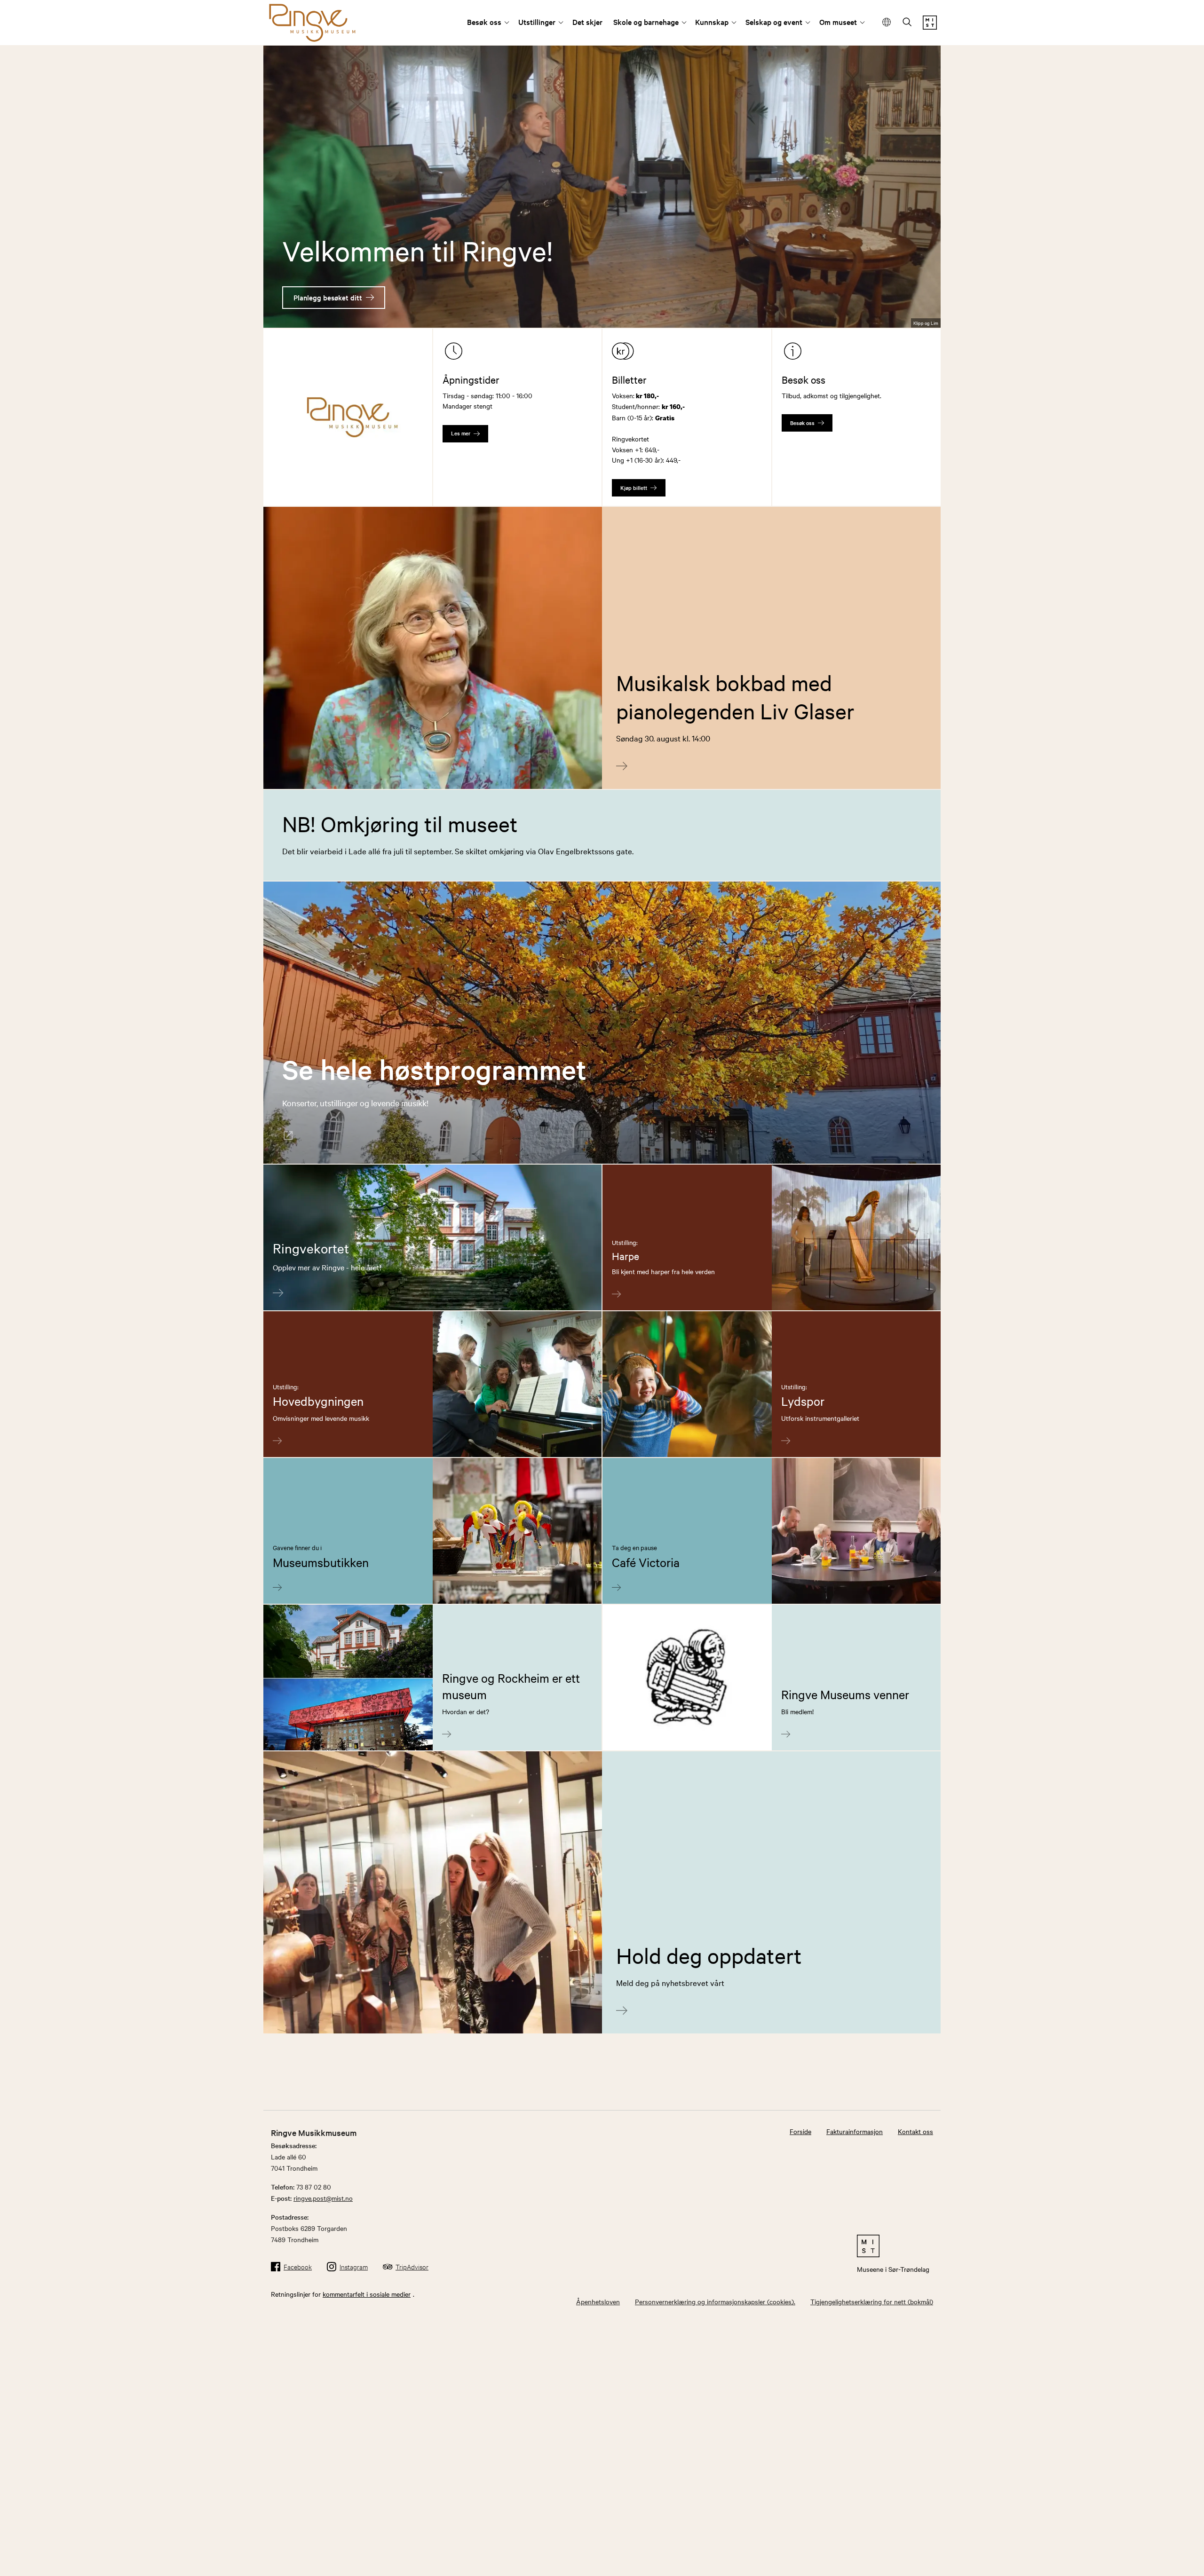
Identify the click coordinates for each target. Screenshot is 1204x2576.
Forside (800, 2131)
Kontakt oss (915, 2131)
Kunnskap (712, 22)
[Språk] (887, 22)
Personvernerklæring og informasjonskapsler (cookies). (715, 2301)
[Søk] (907, 23)
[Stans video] (927, 304)
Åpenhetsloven (598, 2301)
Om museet (838, 22)
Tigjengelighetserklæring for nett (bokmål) (872, 2301)
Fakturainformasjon (855, 2131)
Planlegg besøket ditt (328, 297)
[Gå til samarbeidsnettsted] (893, 2246)
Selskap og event (774, 22)
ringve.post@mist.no (323, 2198)
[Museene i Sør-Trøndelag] (930, 27)
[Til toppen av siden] (1171, 2562)
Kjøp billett (634, 488)
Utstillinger (537, 22)
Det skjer (587, 22)
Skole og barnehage (646, 22)
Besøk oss (484, 22)
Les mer (461, 433)
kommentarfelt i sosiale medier (367, 2294)
